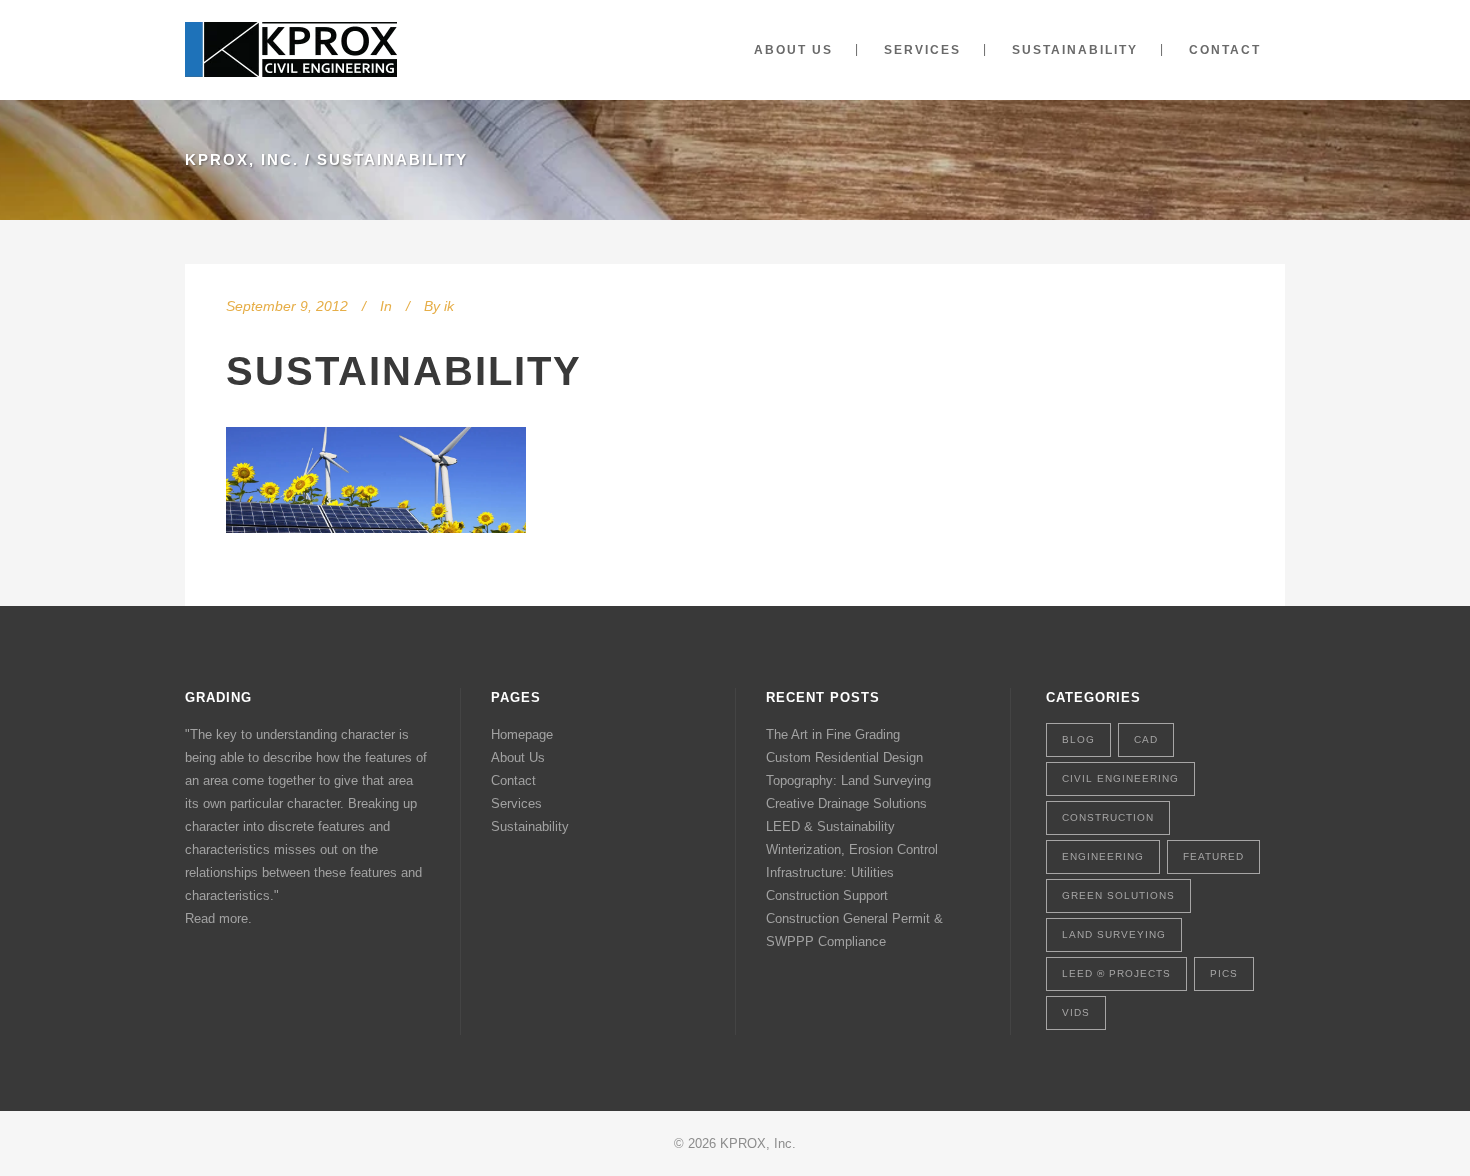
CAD (1146, 739)
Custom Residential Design (844, 757)
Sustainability (404, 371)
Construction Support (827, 895)
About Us (518, 757)
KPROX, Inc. (242, 159)
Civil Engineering (1120, 778)
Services (516, 803)
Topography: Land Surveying (848, 780)
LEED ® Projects (1116, 973)
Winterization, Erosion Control (852, 849)
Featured (1213, 856)
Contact (513, 780)
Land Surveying (1114, 934)
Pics (1224, 973)
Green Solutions (1118, 895)
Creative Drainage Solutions (846, 803)
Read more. (218, 918)
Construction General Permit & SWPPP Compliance (854, 930)
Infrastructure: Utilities (830, 872)
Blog (1078, 739)
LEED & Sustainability (830, 826)
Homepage (522, 734)
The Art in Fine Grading (833, 734)
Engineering (1103, 856)
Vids (1076, 1012)
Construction (1108, 817)
